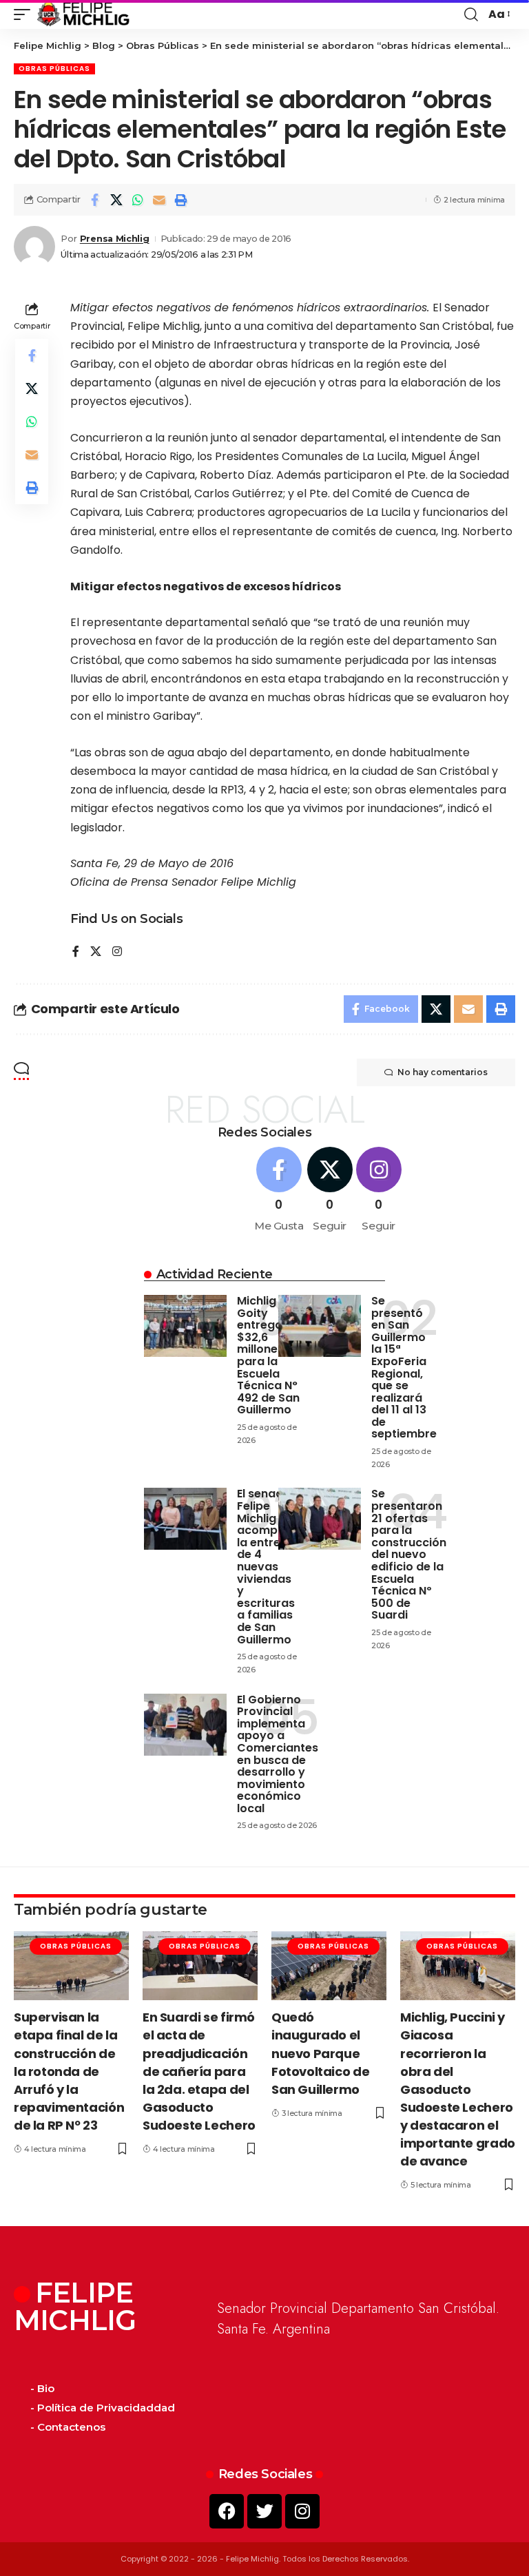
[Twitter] (264, 2511)
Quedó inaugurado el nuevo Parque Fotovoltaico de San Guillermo (320, 2053)
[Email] (159, 200)
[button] (25, 14)
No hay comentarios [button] (443, 1072)
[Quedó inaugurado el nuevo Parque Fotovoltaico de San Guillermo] (329, 1966)
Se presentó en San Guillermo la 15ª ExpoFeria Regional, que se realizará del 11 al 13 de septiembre (404, 1368)
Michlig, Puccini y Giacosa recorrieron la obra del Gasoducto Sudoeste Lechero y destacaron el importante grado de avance (458, 2089)
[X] (96, 952)
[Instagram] (117, 952)
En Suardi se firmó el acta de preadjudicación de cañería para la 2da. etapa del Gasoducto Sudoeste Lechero (199, 2071)
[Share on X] (116, 200)
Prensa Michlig (115, 239)
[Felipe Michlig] (84, 14)
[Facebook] (76, 952)
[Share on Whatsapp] (138, 200)
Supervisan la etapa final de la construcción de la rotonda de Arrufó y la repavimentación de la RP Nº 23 (69, 2071)
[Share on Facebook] (95, 200)
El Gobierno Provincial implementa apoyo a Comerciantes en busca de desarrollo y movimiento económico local (278, 1754)
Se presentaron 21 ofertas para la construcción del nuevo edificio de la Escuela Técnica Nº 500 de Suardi (409, 1554)
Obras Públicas (54, 69)
